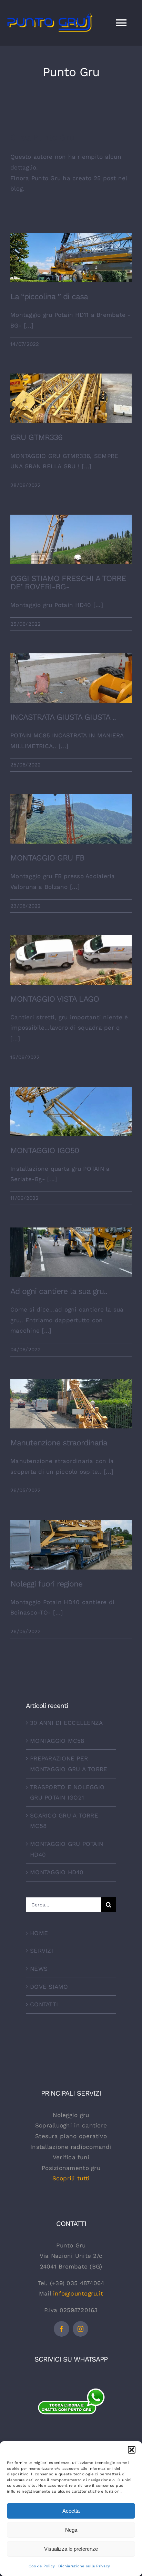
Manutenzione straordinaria (71, 1394)
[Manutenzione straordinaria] (71, 1404)
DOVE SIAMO (49, 1987)
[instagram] (80, 2329)
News (71, 269)
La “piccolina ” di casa (71, 248)
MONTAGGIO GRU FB (71, 809)
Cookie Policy (42, 2566)
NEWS (39, 1969)
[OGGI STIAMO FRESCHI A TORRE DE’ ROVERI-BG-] (71, 539)
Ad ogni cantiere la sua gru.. (71, 1243)
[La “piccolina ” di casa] (71, 257)
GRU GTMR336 (71, 389)
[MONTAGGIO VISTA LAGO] (71, 960)
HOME (39, 1933)
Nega (71, 2530)
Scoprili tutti (71, 2178)
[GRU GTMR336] (71, 398)
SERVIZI (42, 1951)
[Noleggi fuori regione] (71, 1544)
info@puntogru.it (78, 2293)
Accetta (71, 2511)
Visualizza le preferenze (71, 2549)
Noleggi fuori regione (71, 1535)
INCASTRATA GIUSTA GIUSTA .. (71, 668)
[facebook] (62, 2329)
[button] (132, 2450)
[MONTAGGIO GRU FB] (71, 819)
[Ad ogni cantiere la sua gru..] (71, 1252)
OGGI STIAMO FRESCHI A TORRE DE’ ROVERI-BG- (71, 527)
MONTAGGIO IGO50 (71, 1101)
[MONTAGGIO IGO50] (71, 1111)
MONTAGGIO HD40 (57, 1872)
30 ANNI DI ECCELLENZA (66, 1723)
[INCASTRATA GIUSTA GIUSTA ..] (71, 678)
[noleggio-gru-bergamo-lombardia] (71, 2427)
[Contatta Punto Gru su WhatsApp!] (71, 2392)
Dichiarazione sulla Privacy (84, 2566)
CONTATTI (44, 2004)
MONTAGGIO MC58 (57, 1741)
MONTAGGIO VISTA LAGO (71, 950)
